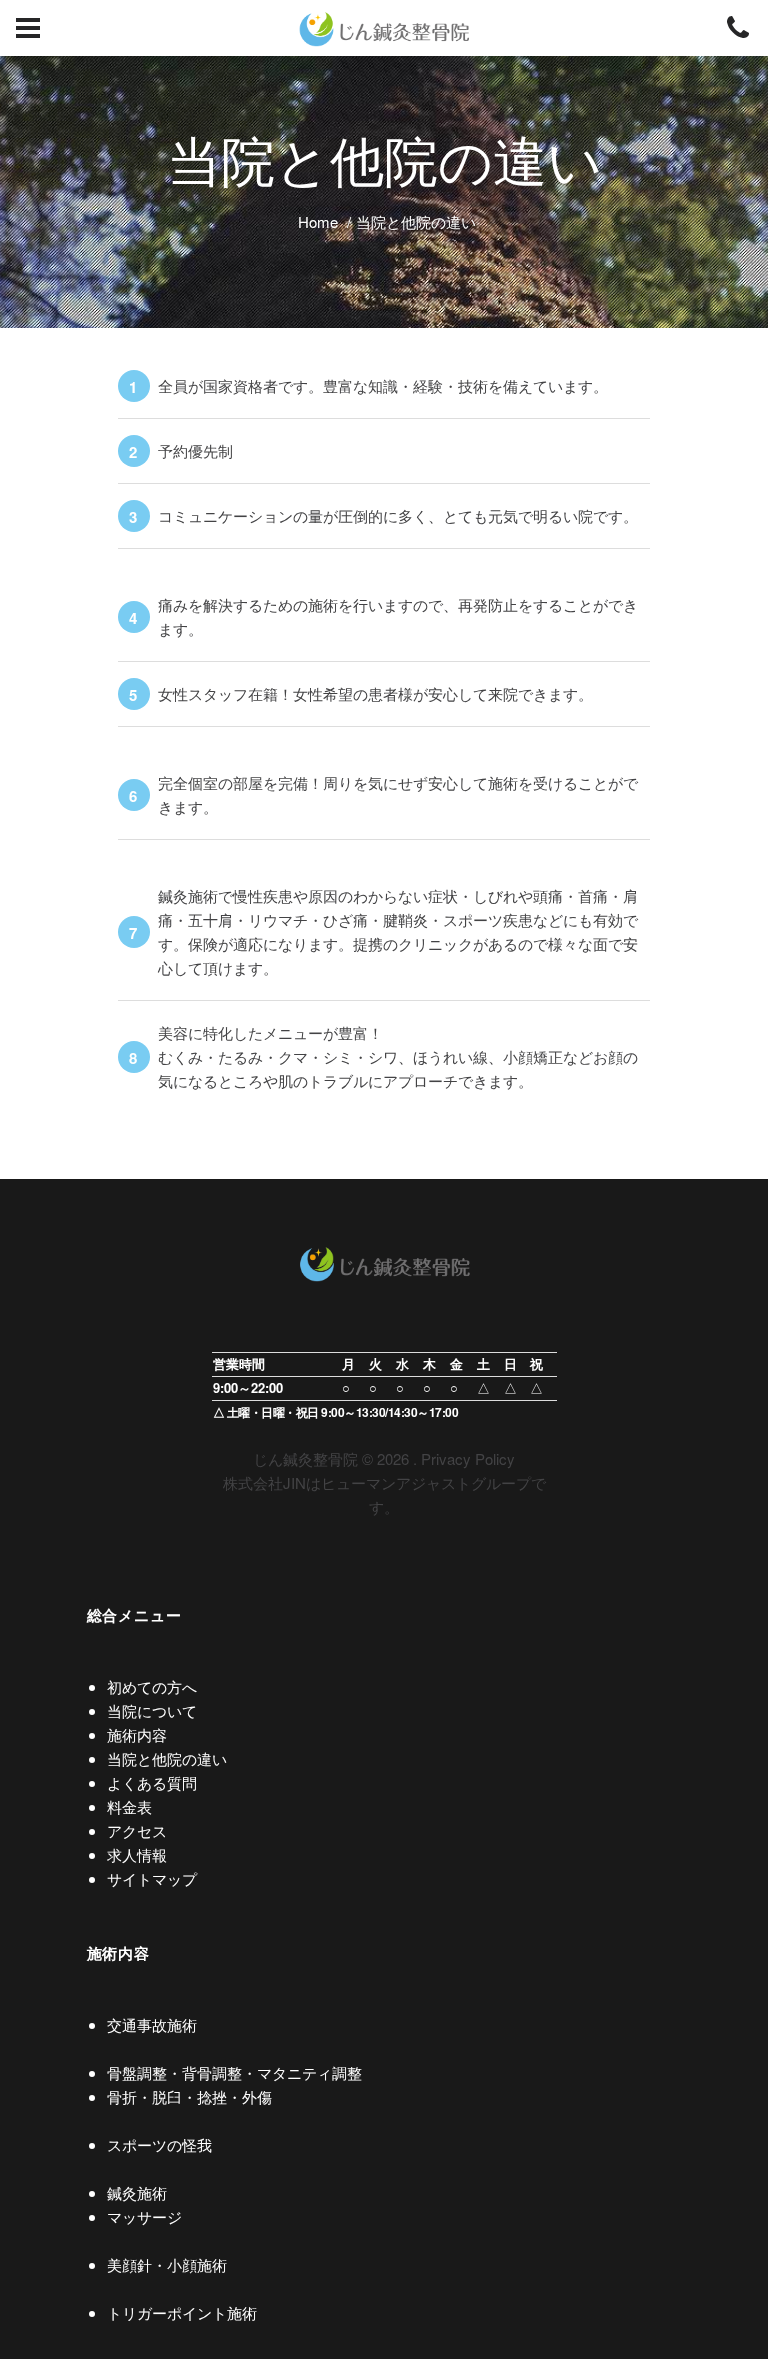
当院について (152, 1710)
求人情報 (137, 1854)
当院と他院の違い (167, 1758)
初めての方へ (152, 1686)
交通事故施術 (152, 2024)
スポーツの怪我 (159, 2144)
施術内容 (137, 1734)
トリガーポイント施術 (182, 2312)
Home (318, 221)
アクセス (137, 1830)
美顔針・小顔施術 (167, 2264)
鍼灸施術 (137, 2192)
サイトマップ (152, 1878)
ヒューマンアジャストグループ (426, 1482)
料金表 (129, 1806)
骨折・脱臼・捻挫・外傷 (189, 2096)
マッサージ (144, 2216)
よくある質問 (152, 1782)
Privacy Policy (468, 1458)
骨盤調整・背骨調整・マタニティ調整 (234, 2072)
